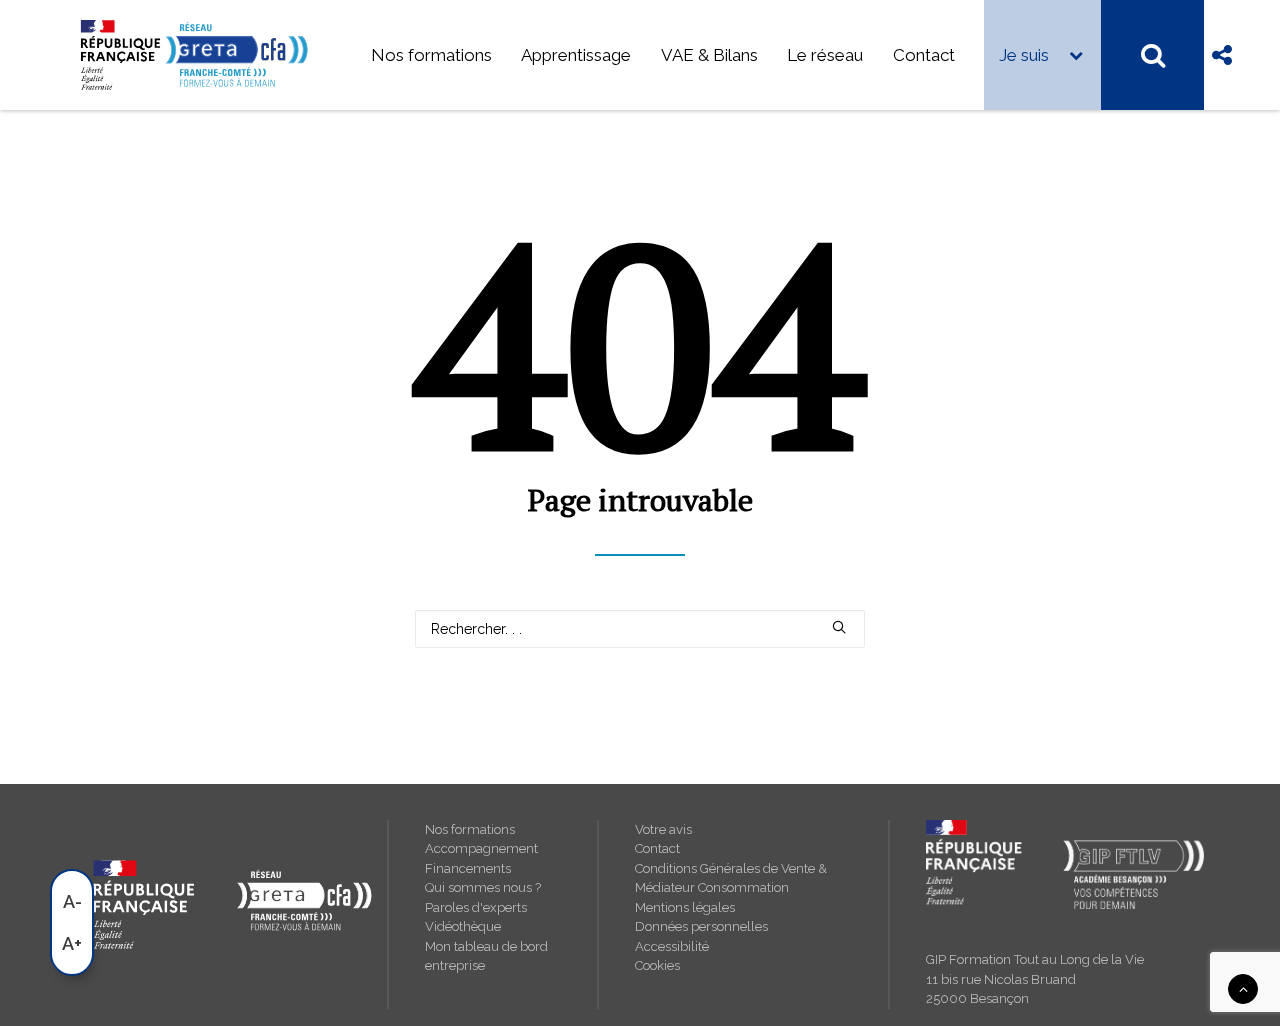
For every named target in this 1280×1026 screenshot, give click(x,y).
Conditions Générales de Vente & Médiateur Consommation (731, 878)
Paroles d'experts (476, 907)
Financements (468, 868)
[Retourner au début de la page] (1243, 988)
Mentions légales (685, 907)
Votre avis (663, 829)
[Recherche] (640, 629)
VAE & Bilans (709, 55)
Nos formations (431, 55)
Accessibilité (672, 946)
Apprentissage (576, 55)
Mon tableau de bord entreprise (486, 956)
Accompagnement (481, 848)
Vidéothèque (463, 926)
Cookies (657, 965)
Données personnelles (701, 926)
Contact (924, 55)
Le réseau (825, 55)
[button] (839, 627)
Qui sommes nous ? (483, 887)
